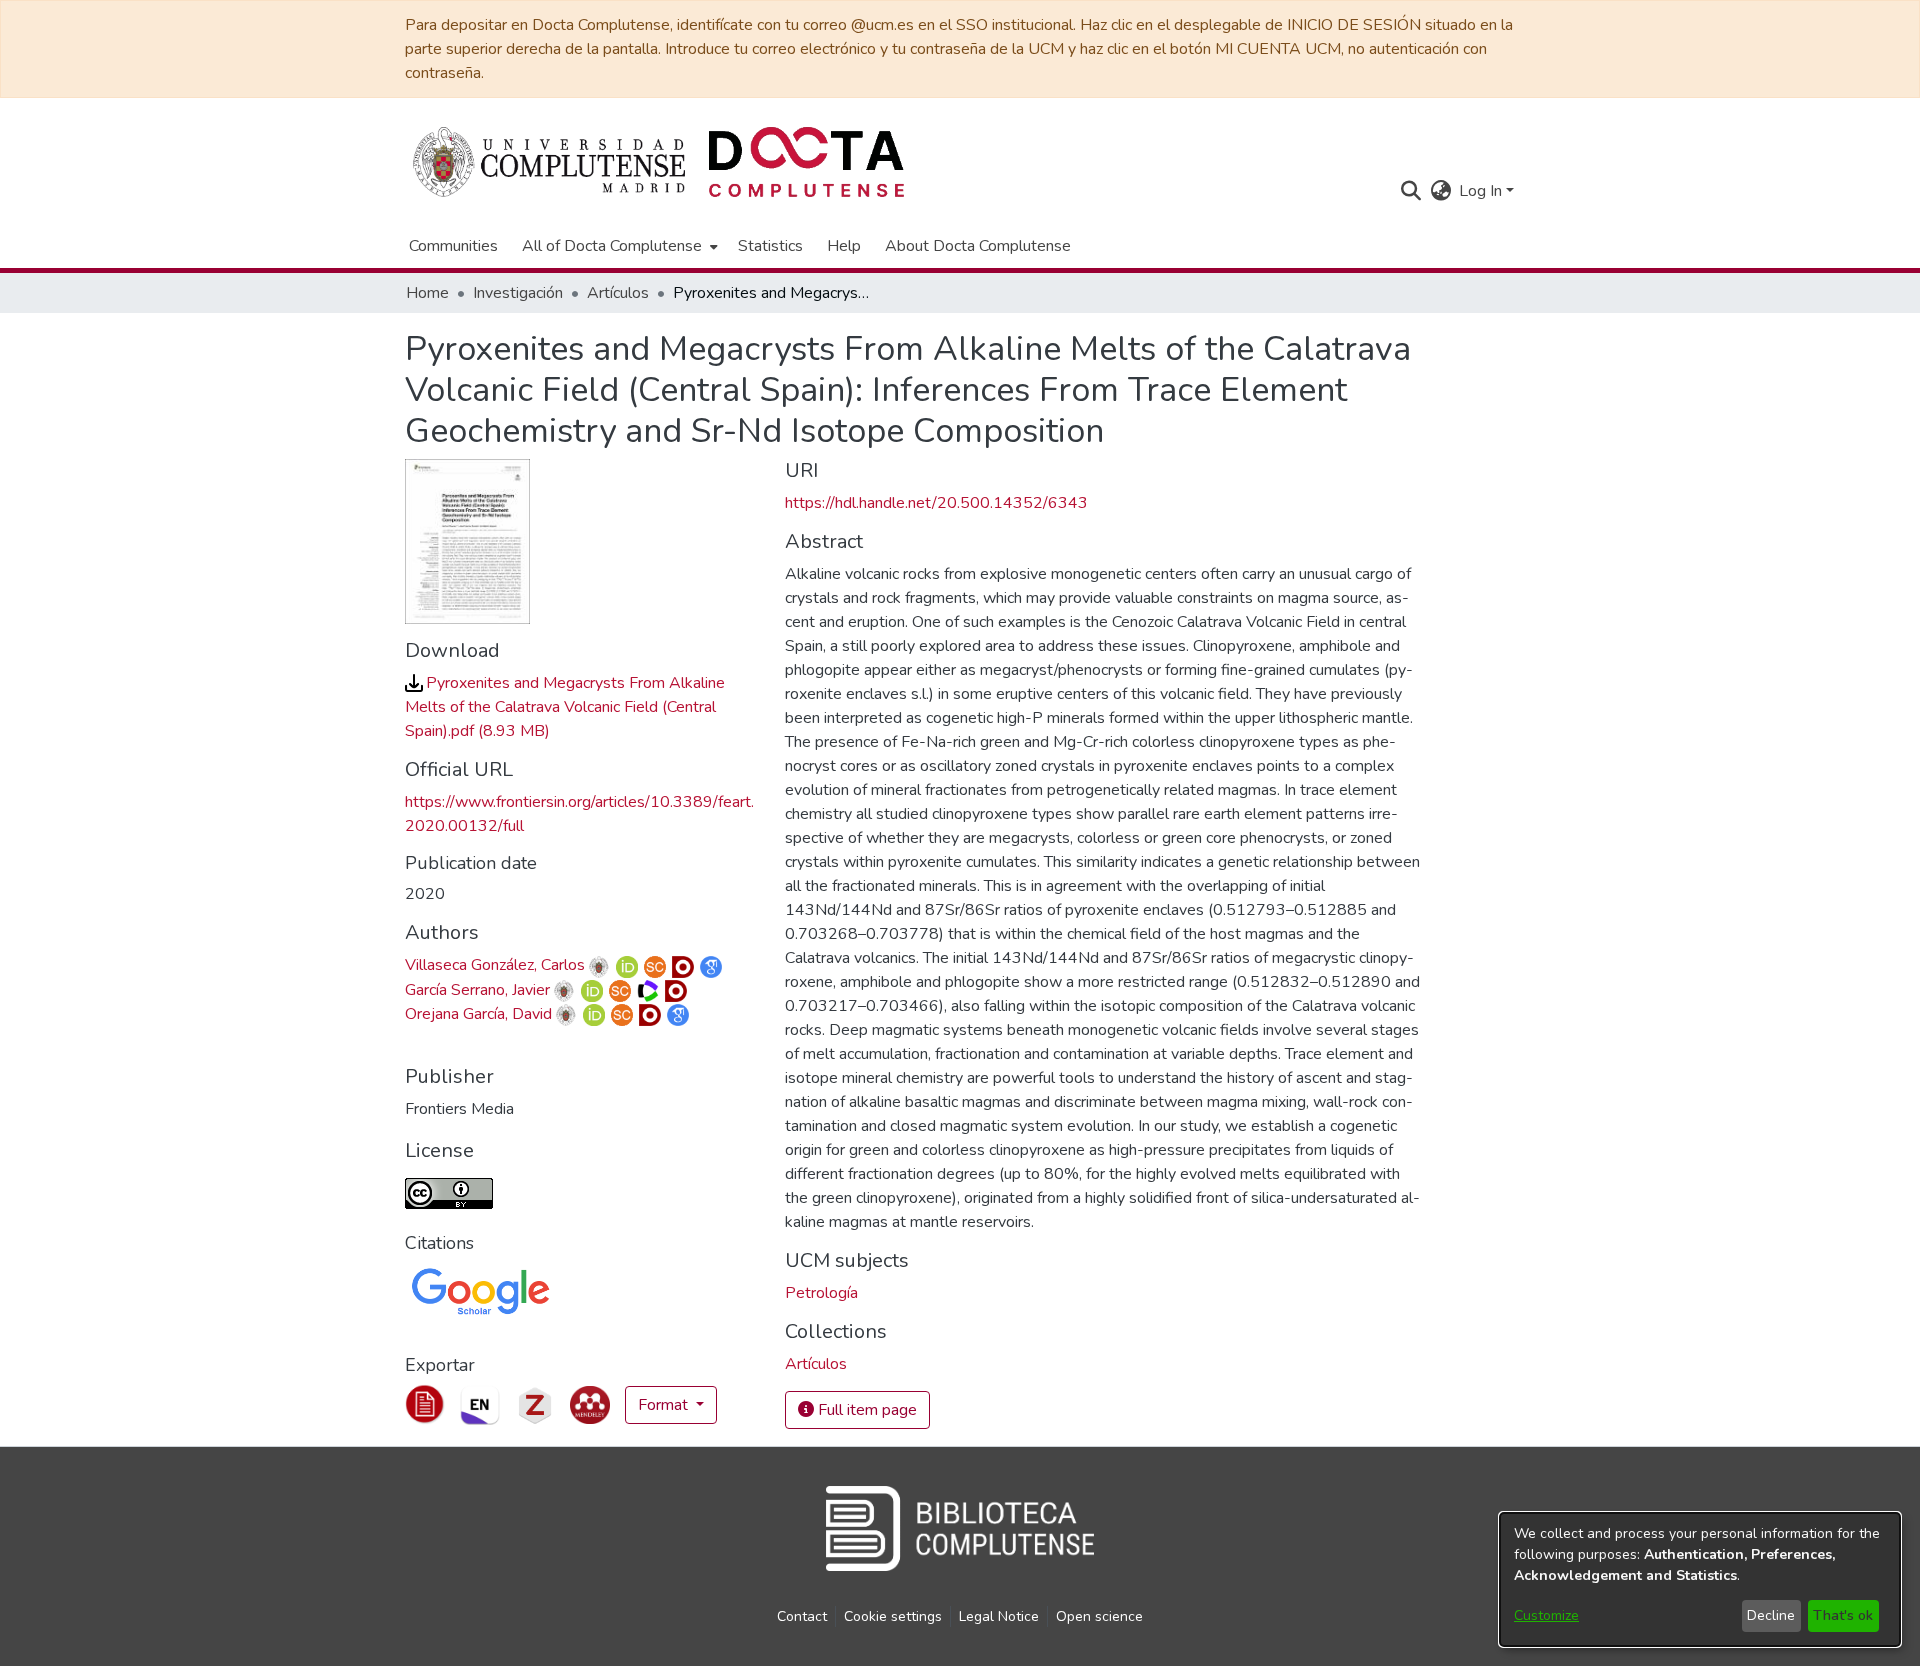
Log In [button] (1482, 191)
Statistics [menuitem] (770, 246)
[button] (1410, 191)
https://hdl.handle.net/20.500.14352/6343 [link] (936, 503)
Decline (1771, 1615)
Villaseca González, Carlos (495, 965)
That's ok (1843, 1615)
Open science (1099, 1616)
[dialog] (1700, 1579)
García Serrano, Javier (477, 990)
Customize (1546, 1615)
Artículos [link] (618, 293)
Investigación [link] (518, 293)
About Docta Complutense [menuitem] (978, 246)
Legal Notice (999, 1616)
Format (665, 1405)
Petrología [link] (821, 1293)
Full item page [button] (865, 1410)
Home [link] (427, 293)
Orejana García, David (478, 1014)
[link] (565, 707)
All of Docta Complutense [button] (612, 246)
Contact (802, 1616)
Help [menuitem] (844, 246)
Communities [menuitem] (453, 246)
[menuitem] (618, 246)
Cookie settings (893, 1616)
